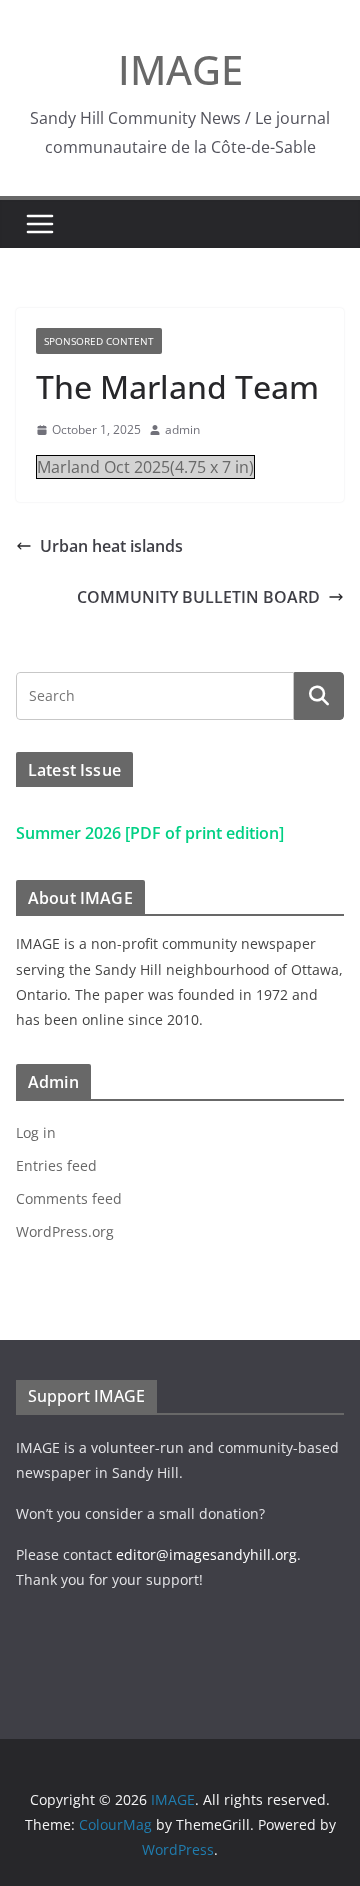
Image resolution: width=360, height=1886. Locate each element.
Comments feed (69, 1198)
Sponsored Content (99, 341)
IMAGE (180, 69)
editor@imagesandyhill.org (206, 1554)
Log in (36, 1132)
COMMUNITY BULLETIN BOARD (198, 597)
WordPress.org (65, 1231)
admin (182, 429)
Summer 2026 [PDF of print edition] (150, 833)
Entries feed (56, 1165)
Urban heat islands (111, 546)
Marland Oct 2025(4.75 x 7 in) (145, 467)
